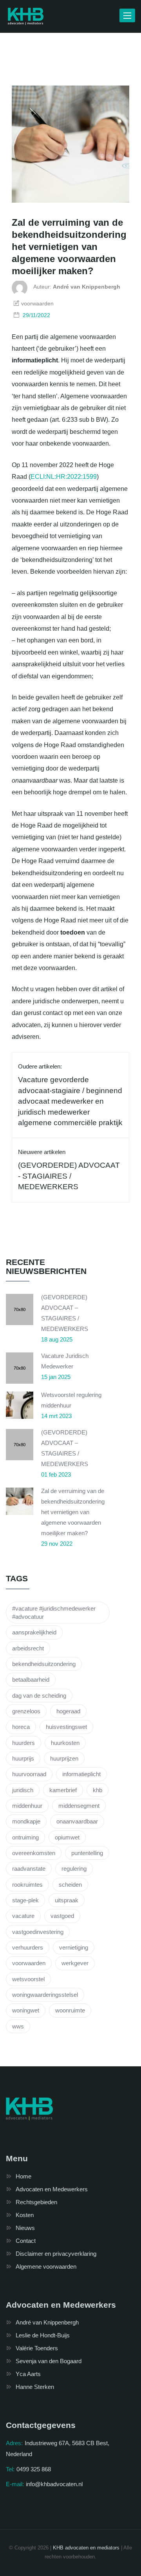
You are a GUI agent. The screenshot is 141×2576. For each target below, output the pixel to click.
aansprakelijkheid (34, 1632)
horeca (21, 1727)
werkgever (75, 1963)
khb (98, 1790)
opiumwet (67, 1837)
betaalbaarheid (31, 1680)
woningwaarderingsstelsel (45, 1995)
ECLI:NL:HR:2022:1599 (64, 477)
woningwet (26, 2010)
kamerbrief (63, 1790)
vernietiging (74, 1947)
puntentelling (87, 1853)
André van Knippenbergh (47, 2322)
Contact (26, 2241)
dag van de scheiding (39, 1696)
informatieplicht (81, 1774)
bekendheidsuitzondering (44, 1664)
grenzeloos (26, 1711)
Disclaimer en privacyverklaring (56, 2254)
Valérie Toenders (37, 2348)
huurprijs (23, 1758)
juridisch (23, 1790)
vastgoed (62, 1916)
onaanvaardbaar (77, 1821)
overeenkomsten (34, 1853)
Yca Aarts (28, 2374)
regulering (74, 1869)
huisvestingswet (66, 1727)
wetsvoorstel (28, 1979)
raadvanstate (29, 1869)
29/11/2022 (36, 315)
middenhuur (27, 1806)
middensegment (79, 1806)
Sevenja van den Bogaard (49, 2361)
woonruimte (70, 2010)
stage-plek (25, 1900)
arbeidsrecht (28, 1648)
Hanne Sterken (35, 2387)
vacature (23, 1916)
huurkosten (65, 1743)
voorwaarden (29, 1963)
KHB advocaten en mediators (86, 2548)
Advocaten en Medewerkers (52, 2189)
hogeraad (68, 1711)
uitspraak (67, 1900)
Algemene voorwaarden (46, 2266)
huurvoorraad (29, 1774)
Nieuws (25, 2228)
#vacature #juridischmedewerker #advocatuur (54, 1613)
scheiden (70, 1885)
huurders (23, 1743)
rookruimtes (27, 1885)
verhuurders (28, 1947)
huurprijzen (64, 1758)
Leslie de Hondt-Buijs (43, 2335)
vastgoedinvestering (38, 1932)
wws (18, 2026)
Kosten (25, 2215)
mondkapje (26, 1821)
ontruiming (25, 1837)
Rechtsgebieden (36, 2202)
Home (23, 2176)
